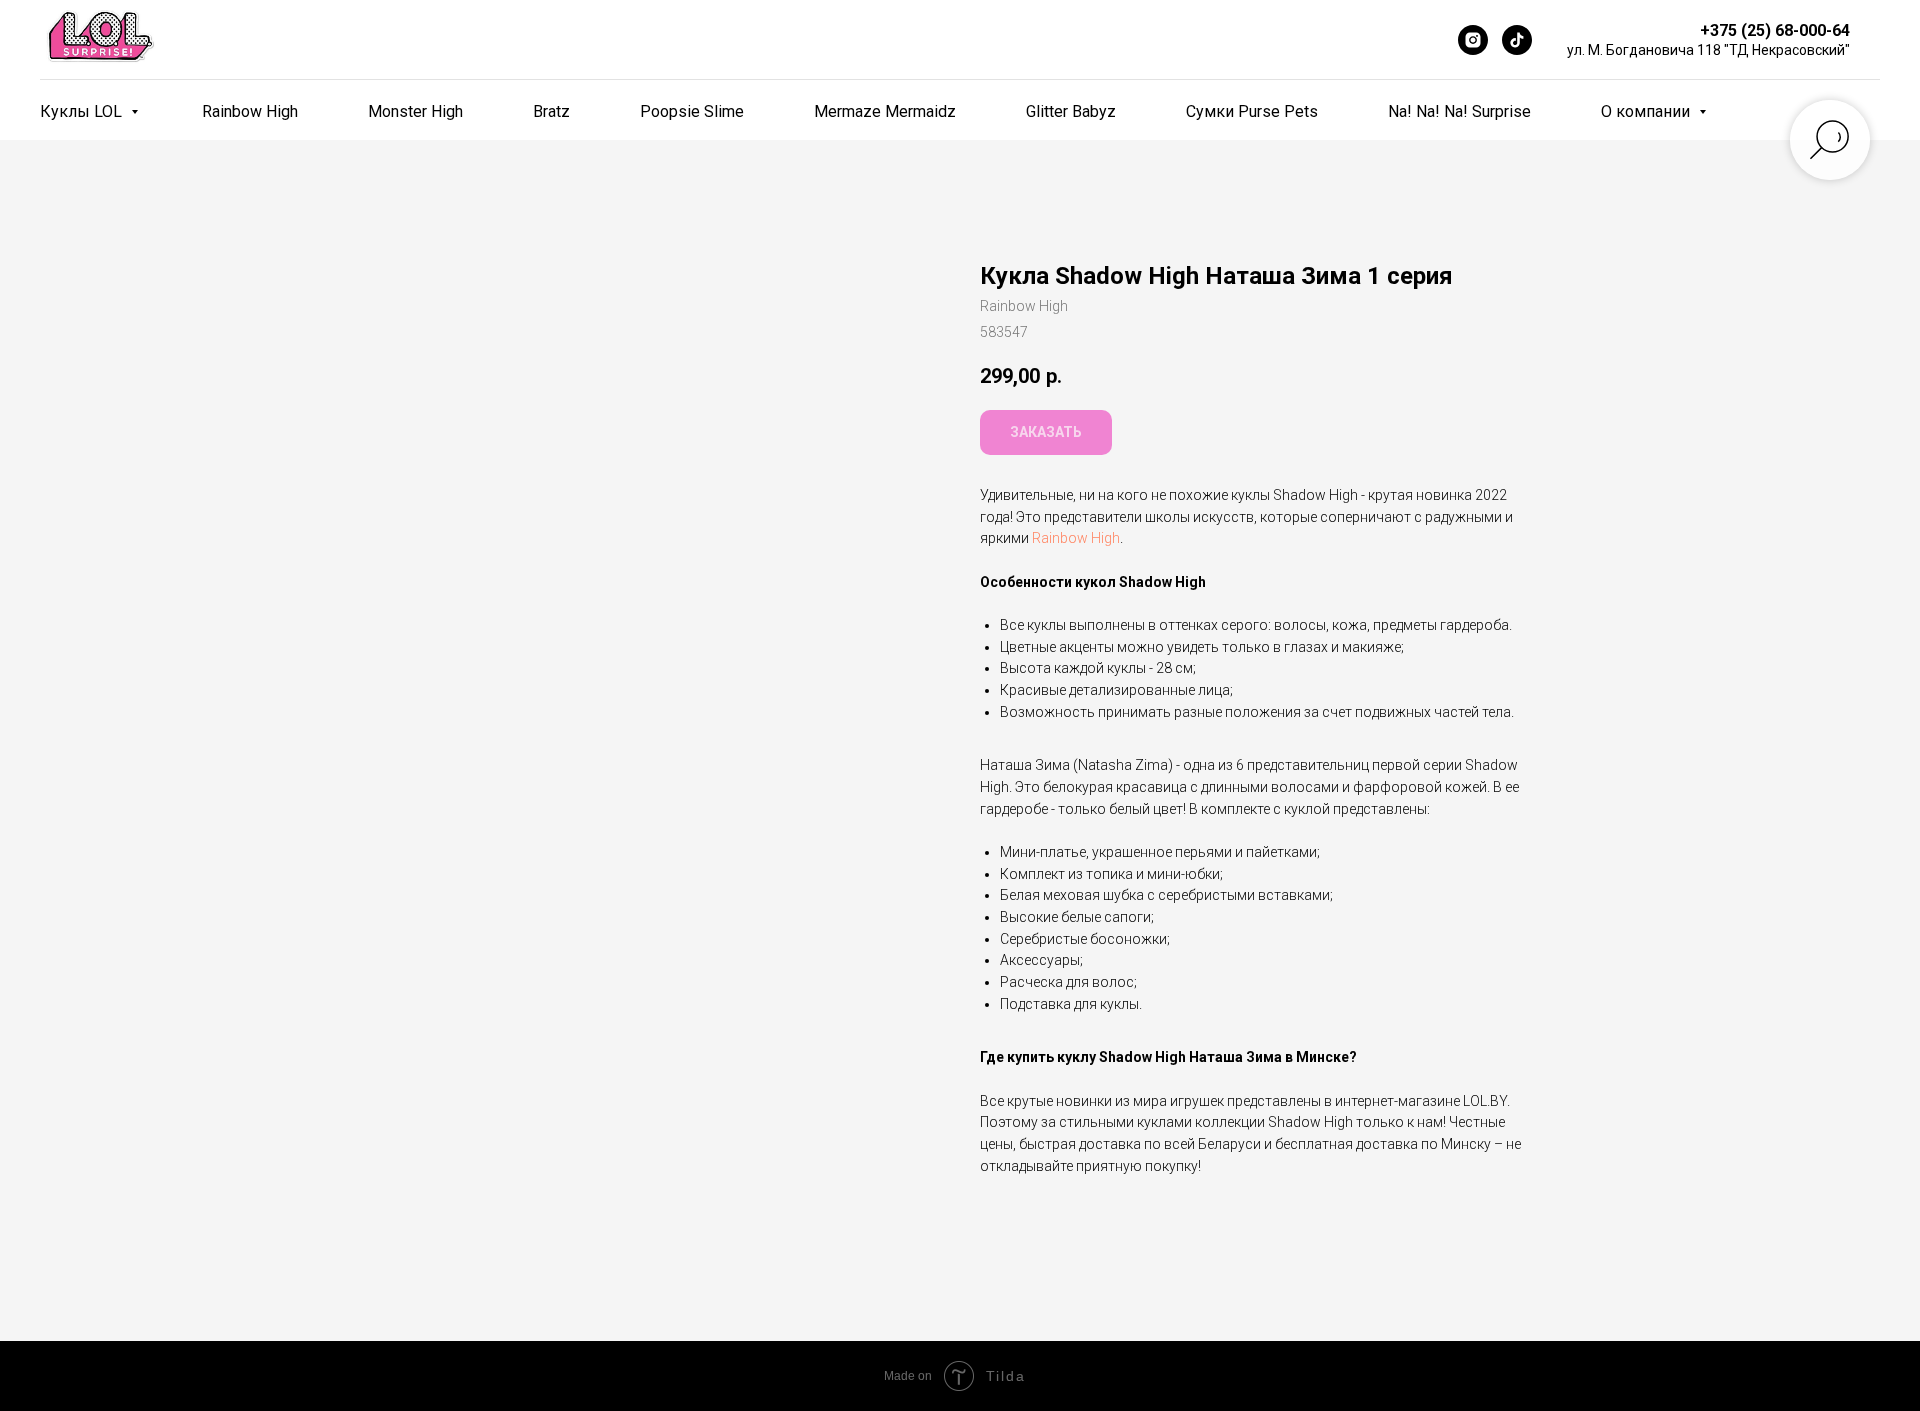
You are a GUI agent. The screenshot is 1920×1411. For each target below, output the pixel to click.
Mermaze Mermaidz (885, 111)
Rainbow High (250, 111)
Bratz (551, 111)
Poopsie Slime (692, 111)
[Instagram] (1473, 40)
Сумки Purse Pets (1252, 111)
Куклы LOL (83, 111)
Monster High (415, 111)
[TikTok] (1517, 40)
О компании (1647, 111)
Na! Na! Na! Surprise (1459, 111)
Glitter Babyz (1071, 111)
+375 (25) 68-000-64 (1775, 30)
